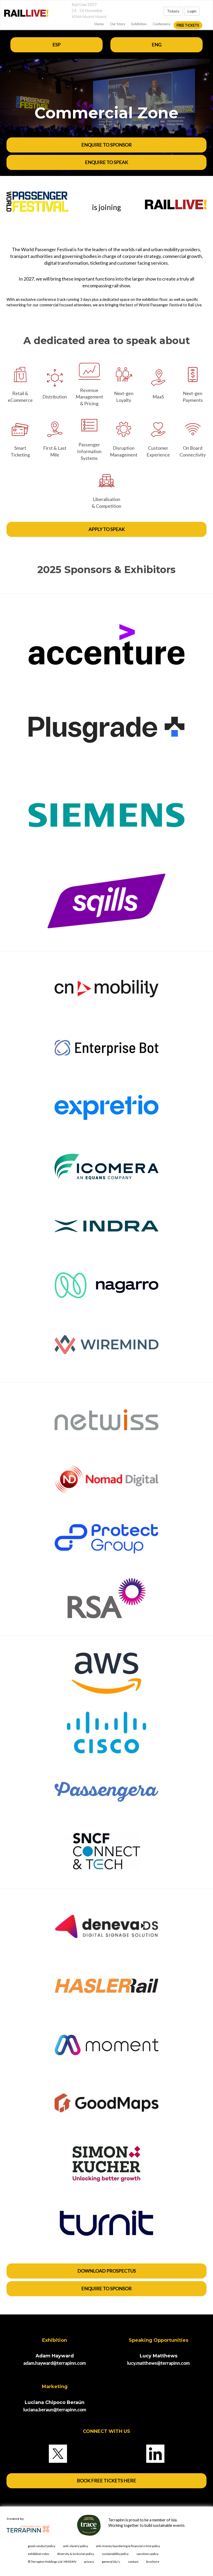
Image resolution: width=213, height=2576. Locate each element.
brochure (153, 2562)
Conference (162, 24)
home (99, 24)
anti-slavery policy (76, 2546)
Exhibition (139, 24)
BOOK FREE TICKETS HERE (106, 2480)
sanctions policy (147, 2554)
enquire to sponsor (106, 2288)
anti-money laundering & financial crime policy (128, 2546)
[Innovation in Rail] (24, 13)
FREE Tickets (188, 25)
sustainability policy (115, 2554)
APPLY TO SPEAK (107, 529)
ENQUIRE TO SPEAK (106, 162)
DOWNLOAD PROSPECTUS (107, 2271)
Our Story (118, 24)
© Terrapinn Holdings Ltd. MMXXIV (52, 2562)
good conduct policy (42, 2546)
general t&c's (111, 2562)
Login (192, 11)
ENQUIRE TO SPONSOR (106, 145)
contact (133, 2562)
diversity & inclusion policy (76, 2554)
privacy (89, 2562)
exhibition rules (39, 2554)
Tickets (173, 11)
